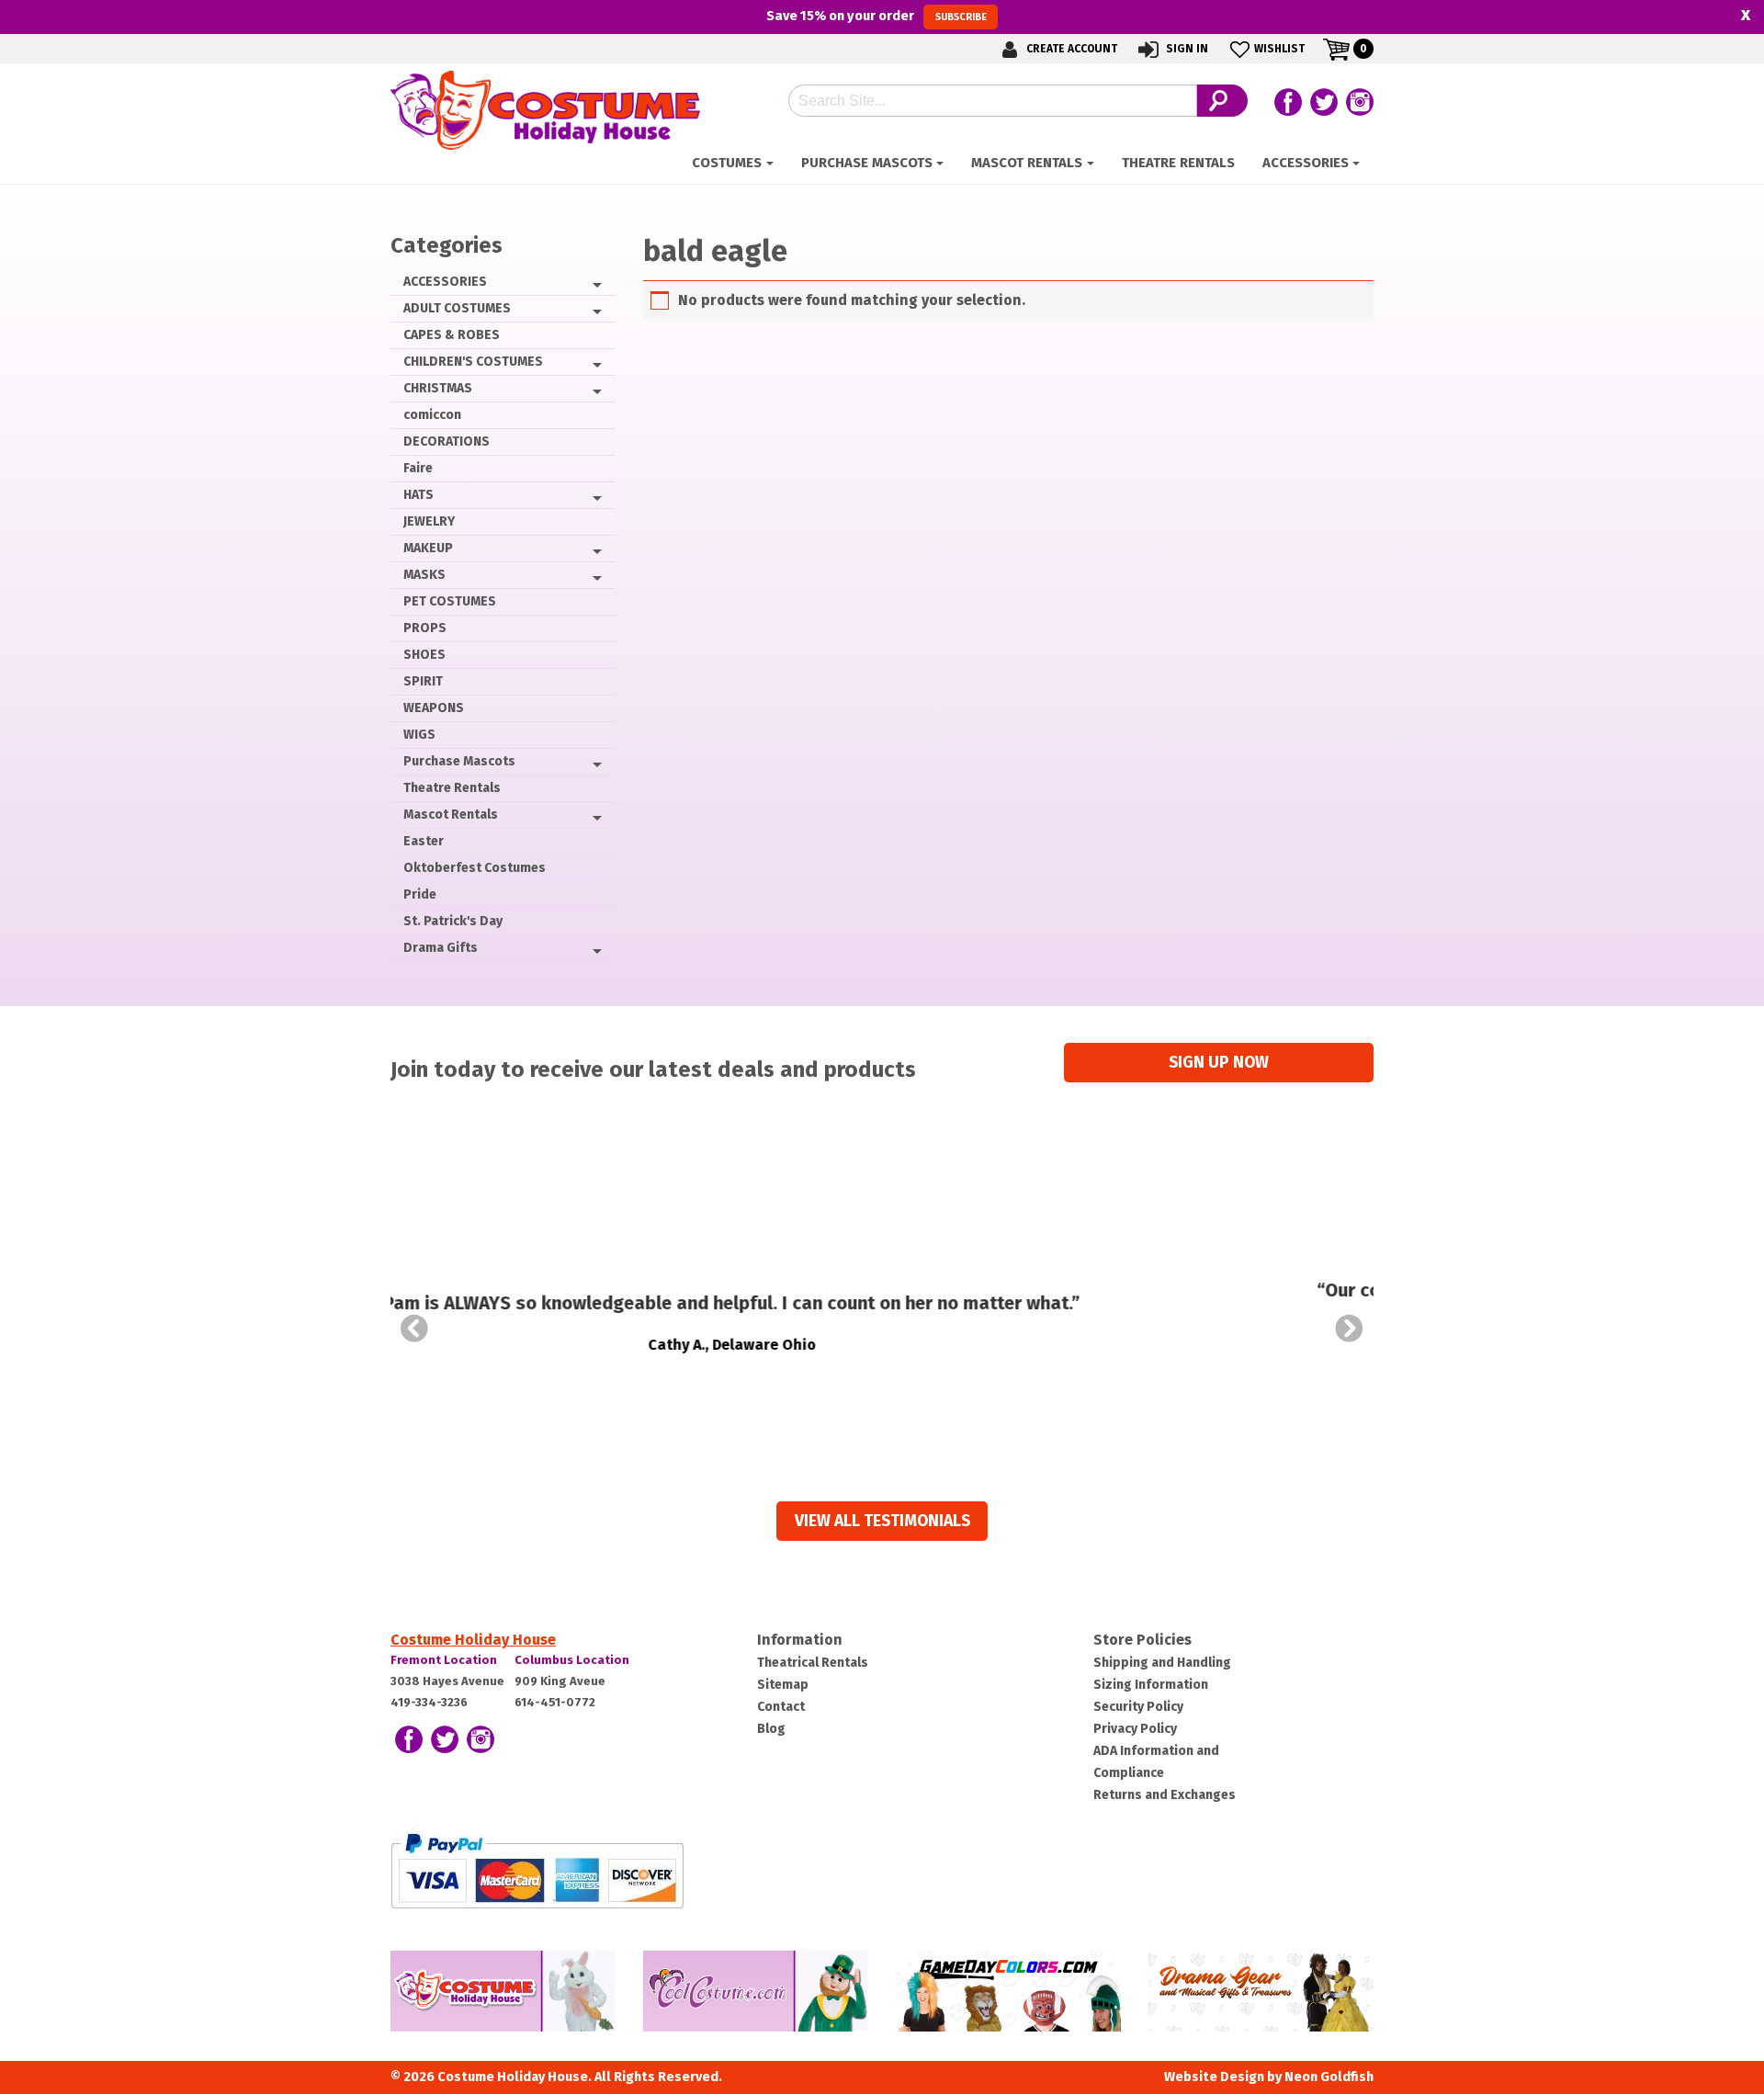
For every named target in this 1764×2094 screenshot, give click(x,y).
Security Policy (1138, 1707)
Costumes (727, 163)
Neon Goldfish (1329, 2077)
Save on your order (876, 16)
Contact (781, 1707)
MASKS (424, 575)
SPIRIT (423, 681)
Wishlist (1279, 49)
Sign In (1186, 49)
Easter (424, 841)
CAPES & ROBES (452, 335)
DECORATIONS (447, 441)
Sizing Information (1151, 1685)
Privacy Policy (1135, 1729)
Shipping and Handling (1162, 1663)
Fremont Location (444, 1660)
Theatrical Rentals (813, 1663)
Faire (418, 468)
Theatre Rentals (1178, 163)
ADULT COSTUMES (457, 308)
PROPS (425, 628)
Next (1350, 1329)
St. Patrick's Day (453, 921)
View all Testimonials (882, 1521)
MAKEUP (428, 548)
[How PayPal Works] (537, 1870)
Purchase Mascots (867, 163)
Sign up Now (1219, 1063)
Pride (420, 894)
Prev (414, 1329)
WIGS (419, 735)
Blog (771, 1729)
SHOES (424, 655)
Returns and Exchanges (1165, 1795)
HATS (418, 495)
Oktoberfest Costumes (475, 868)
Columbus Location (572, 1660)
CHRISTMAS (438, 388)
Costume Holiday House (473, 1640)
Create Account (1070, 49)
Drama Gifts (441, 948)
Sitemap (783, 1685)
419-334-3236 (429, 1702)
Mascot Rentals (1027, 163)
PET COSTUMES (450, 601)
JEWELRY (429, 521)
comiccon (432, 415)
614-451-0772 (555, 1702)
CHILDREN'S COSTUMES (473, 362)
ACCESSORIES (1306, 163)
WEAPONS (434, 708)
